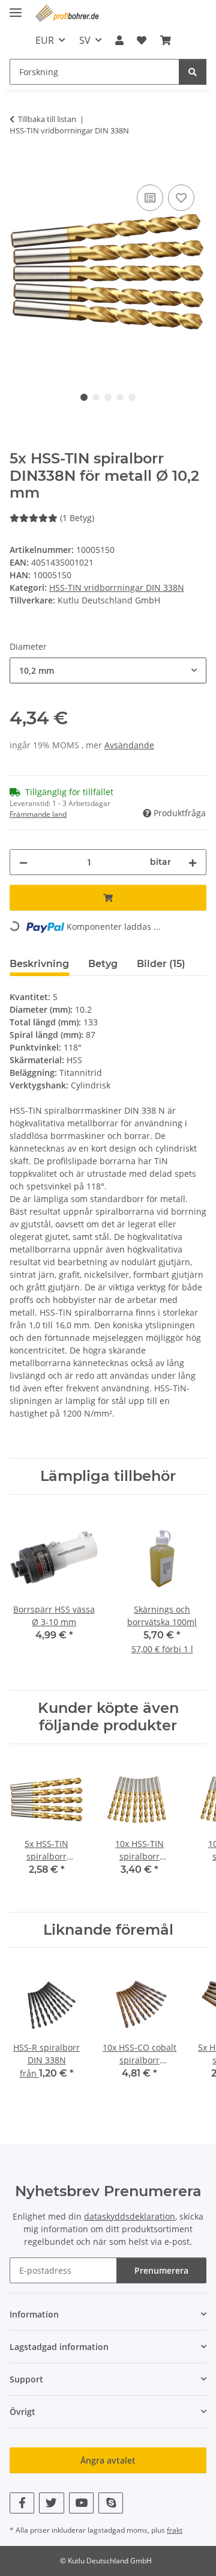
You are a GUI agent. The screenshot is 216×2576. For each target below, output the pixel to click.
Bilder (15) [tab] (161, 964)
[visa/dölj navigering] (16, 8)
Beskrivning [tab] (39, 964)
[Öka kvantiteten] (193, 862)
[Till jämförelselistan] (150, 198)
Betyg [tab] (103, 964)
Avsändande (129, 745)
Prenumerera (161, 2270)
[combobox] (108, 670)
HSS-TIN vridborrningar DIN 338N (117, 588)
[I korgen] (19, 168)
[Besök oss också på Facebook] (22, 2503)
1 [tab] (84, 397)
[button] (119, 40)
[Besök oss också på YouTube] (81, 2503)
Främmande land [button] (38, 814)
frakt (175, 2530)
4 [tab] (120, 397)
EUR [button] (45, 40)
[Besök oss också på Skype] (111, 2503)
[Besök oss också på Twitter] (51, 2503)
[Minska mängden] (23, 862)
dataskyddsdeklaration (130, 2216)
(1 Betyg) (77, 518)
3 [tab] (108, 397)
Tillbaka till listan (47, 119)
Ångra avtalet (108, 2460)
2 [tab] (96, 397)
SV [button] (85, 40)
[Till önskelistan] (181, 198)
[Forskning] (193, 72)
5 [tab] (132, 397)
